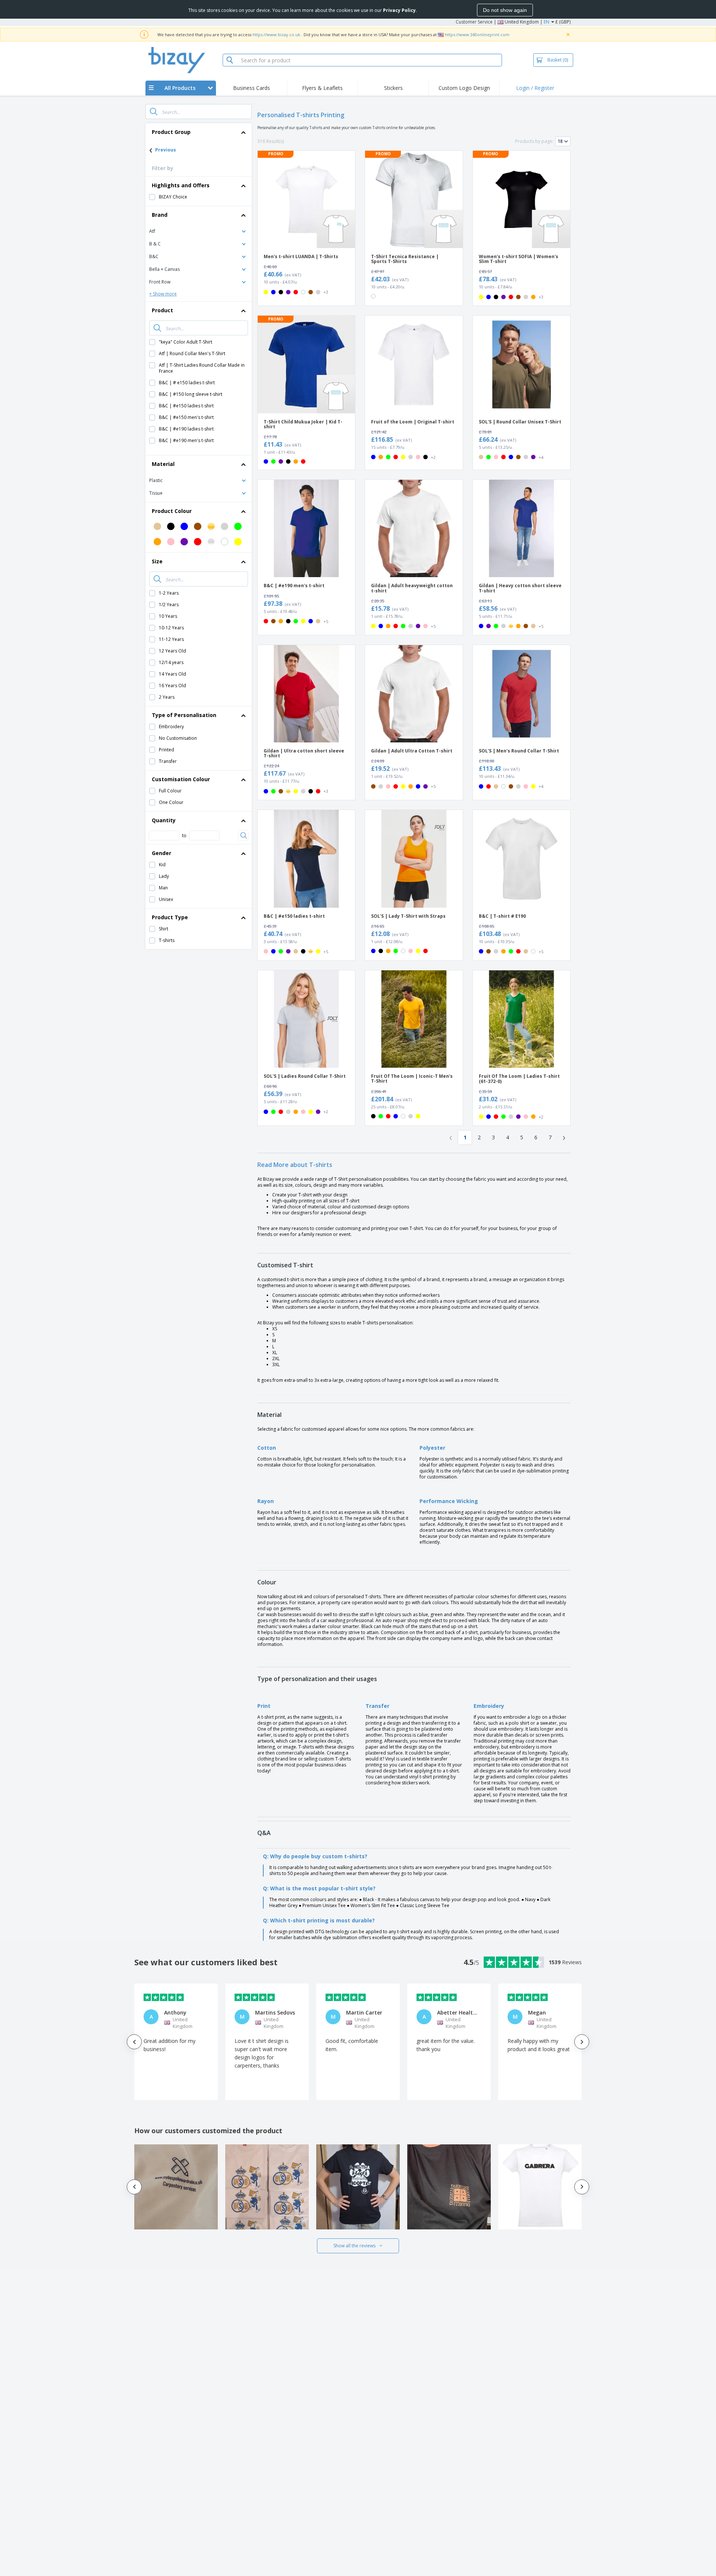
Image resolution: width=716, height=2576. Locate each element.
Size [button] (157, 561)
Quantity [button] (164, 820)
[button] (199, 231)
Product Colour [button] (172, 511)
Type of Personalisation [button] (184, 715)
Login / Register (535, 88)
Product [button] (162, 310)
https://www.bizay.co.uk (276, 35)
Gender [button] (161, 853)
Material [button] (163, 464)
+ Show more (163, 294)
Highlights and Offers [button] (181, 185)
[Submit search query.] (154, 112)
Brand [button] (160, 215)
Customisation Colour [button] (181, 779)
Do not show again (505, 10)
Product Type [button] (170, 917)
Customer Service (474, 22)
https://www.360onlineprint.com (477, 35)
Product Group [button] (171, 132)
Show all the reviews (354, 2246)
